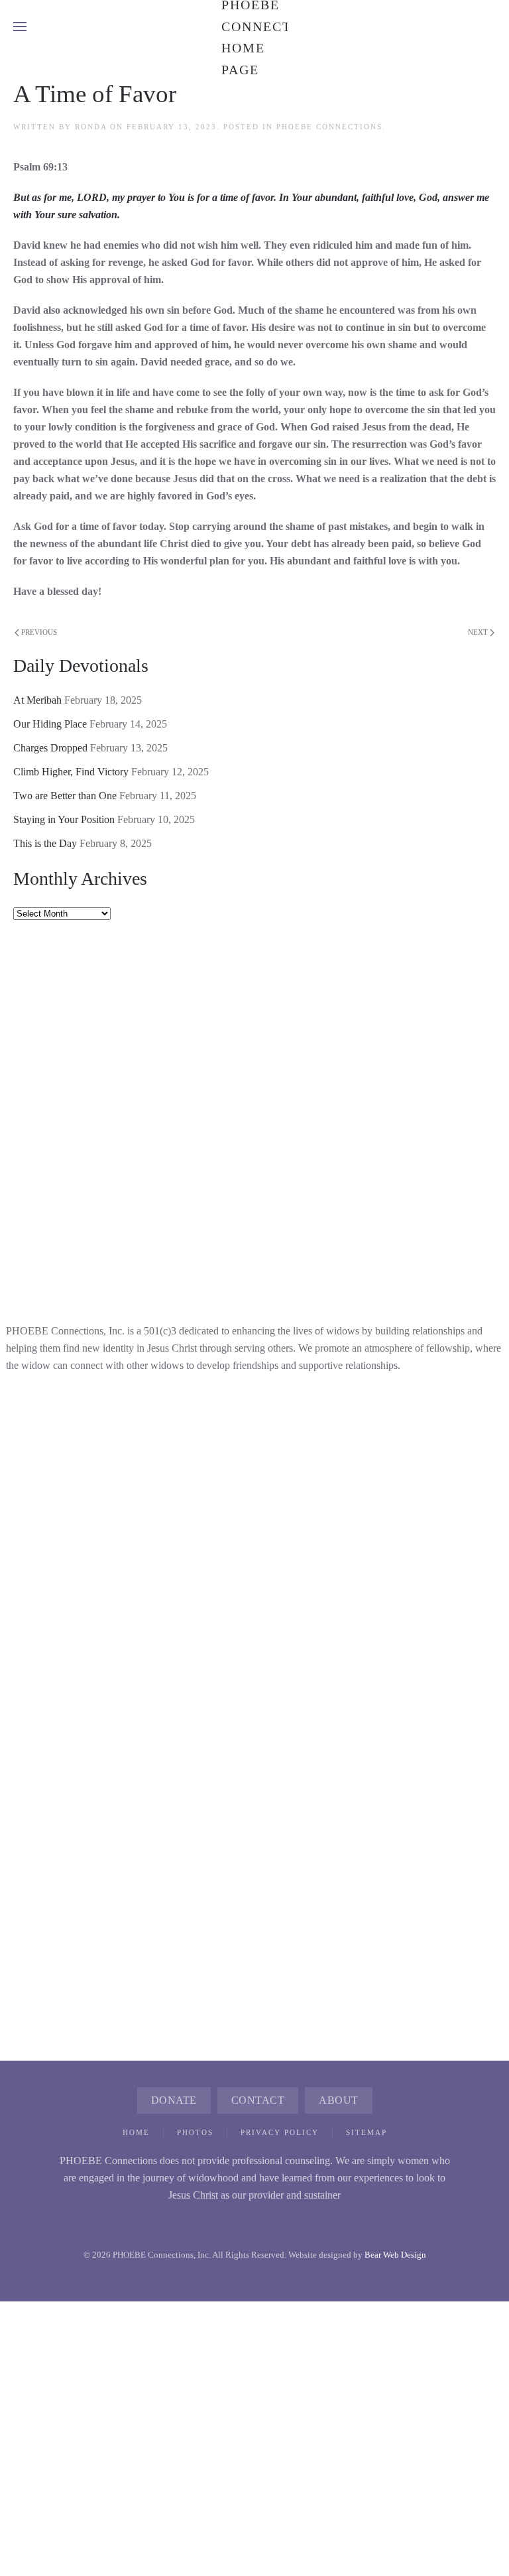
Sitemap (367, 2132)
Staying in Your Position (64, 819)
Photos (195, 2132)
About (339, 2100)
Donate (174, 2100)
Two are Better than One (65, 796)
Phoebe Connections (329, 127)
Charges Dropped (50, 748)
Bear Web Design (395, 2255)
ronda (91, 127)
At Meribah (37, 700)
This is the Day (45, 843)
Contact (258, 2100)
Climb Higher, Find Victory (71, 772)
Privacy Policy (280, 2132)
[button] (20, 27)
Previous (39, 632)
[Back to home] (254, 27)
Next (478, 632)
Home (136, 2132)
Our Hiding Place (50, 724)
